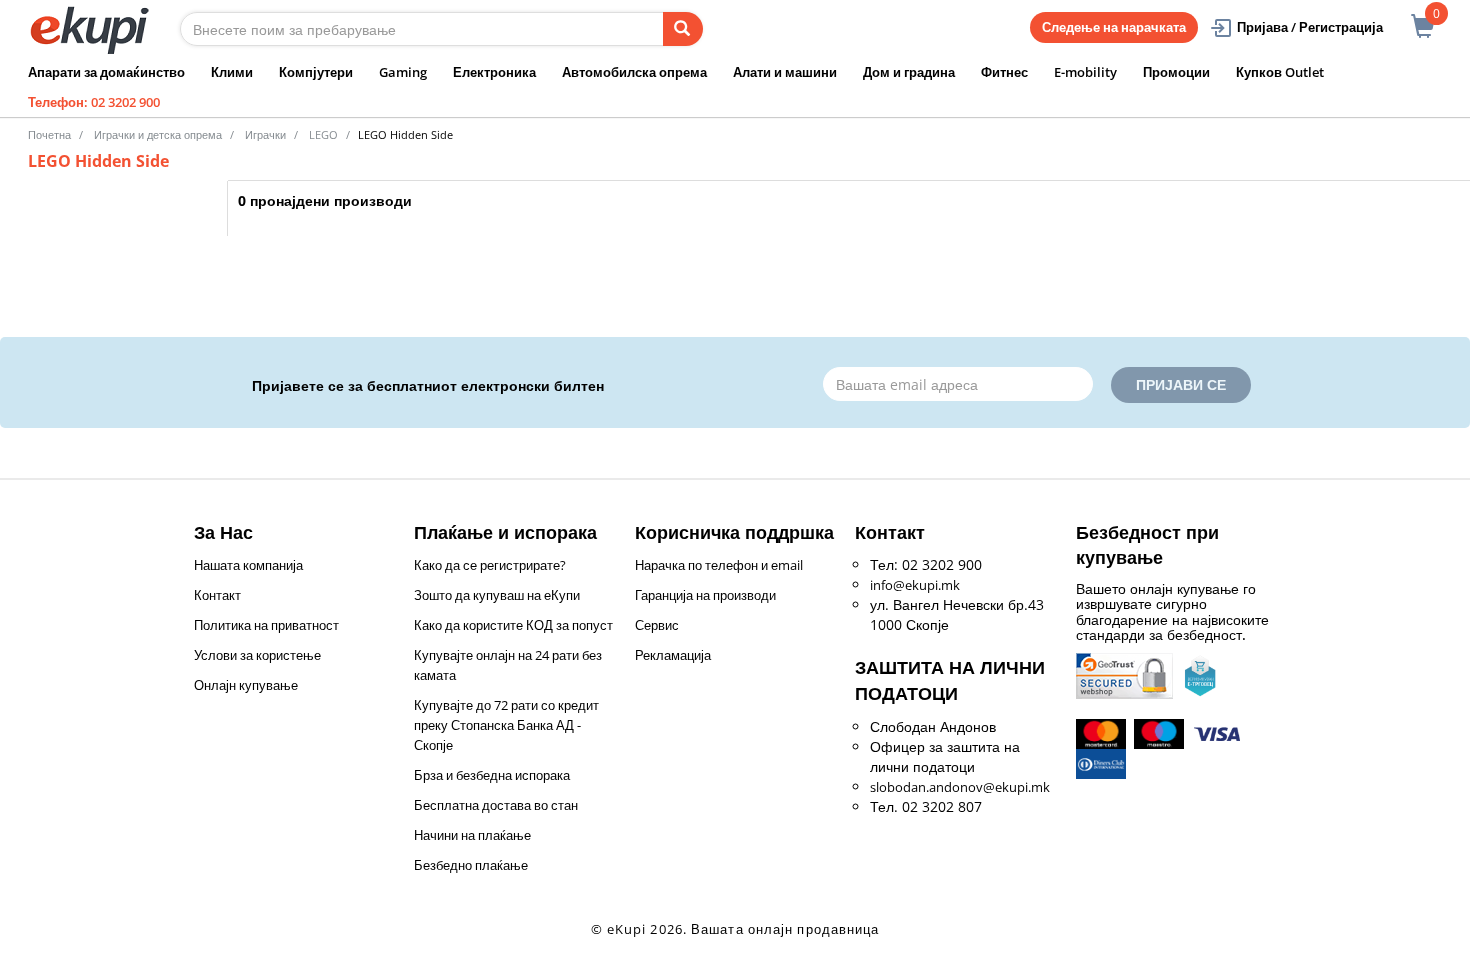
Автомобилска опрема (634, 72)
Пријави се (1181, 384)
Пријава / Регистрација (1310, 27)
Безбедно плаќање (471, 865)
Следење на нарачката (1114, 27)
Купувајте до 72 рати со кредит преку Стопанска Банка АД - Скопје (506, 725)
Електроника (494, 72)
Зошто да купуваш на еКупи (497, 595)
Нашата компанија (248, 565)
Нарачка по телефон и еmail (719, 565)
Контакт (217, 595)
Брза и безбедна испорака (492, 775)
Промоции (1176, 72)
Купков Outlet (1280, 72)
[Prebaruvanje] (683, 29)
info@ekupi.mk (915, 585)
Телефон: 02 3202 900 (94, 102)
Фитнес (1004, 72)
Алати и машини (785, 72)
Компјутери (316, 72)
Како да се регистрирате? (490, 565)
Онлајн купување (246, 685)
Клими (232, 72)
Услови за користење (257, 655)
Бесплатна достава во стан (496, 805)
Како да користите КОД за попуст (513, 625)
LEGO (323, 134)
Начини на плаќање (472, 835)
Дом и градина (909, 72)
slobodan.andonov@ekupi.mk (960, 787)
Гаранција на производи (705, 595)
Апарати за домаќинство (106, 72)
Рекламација (673, 655)
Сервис (657, 625)
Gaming (403, 72)
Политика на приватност (266, 625)
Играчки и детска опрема (158, 134)
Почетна (49, 134)
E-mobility (1085, 72)
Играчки (265, 134)
